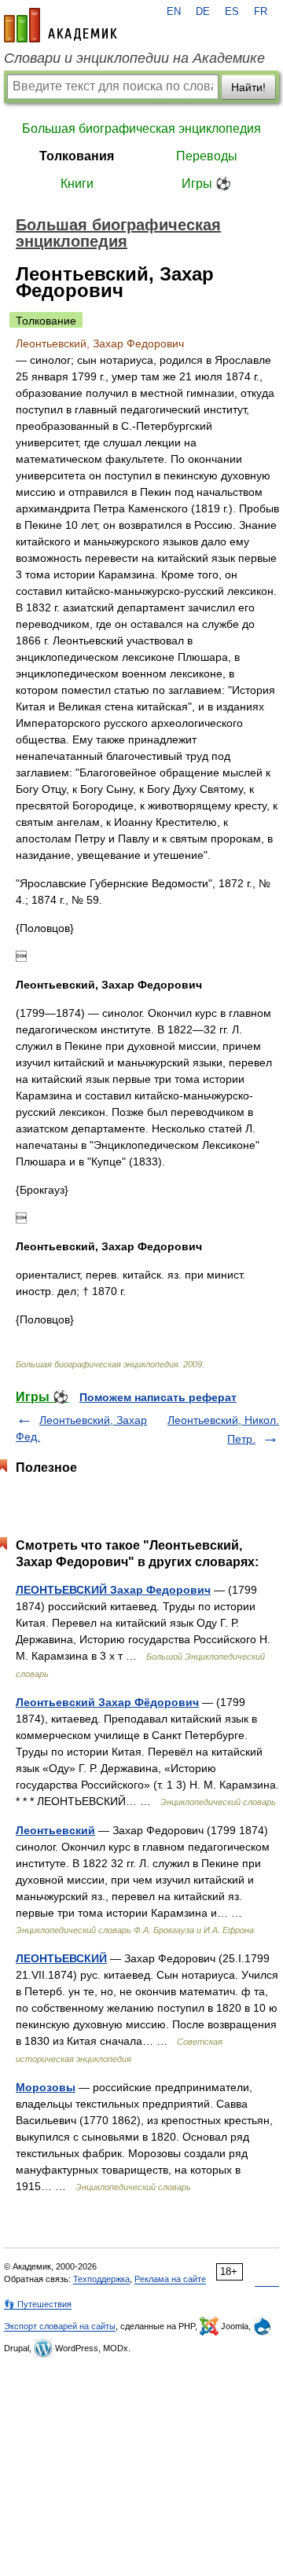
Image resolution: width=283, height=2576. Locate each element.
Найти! (248, 87)
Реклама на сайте (170, 2279)
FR (261, 12)
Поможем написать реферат (158, 1397)
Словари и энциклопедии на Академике (134, 58)
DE (203, 12)
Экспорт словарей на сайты (60, 2326)
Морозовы (46, 2087)
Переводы (207, 156)
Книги (77, 183)
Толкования (77, 156)
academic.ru (61, 25)
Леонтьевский (55, 1830)
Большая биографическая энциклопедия (141, 128)
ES (232, 12)
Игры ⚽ (206, 183)
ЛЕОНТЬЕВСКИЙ (61, 1958)
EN (174, 12)
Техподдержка (101, 2279)
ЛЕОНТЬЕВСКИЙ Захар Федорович (113, 1590)
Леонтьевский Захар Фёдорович (107, 1702)
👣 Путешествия (38, 2304)
